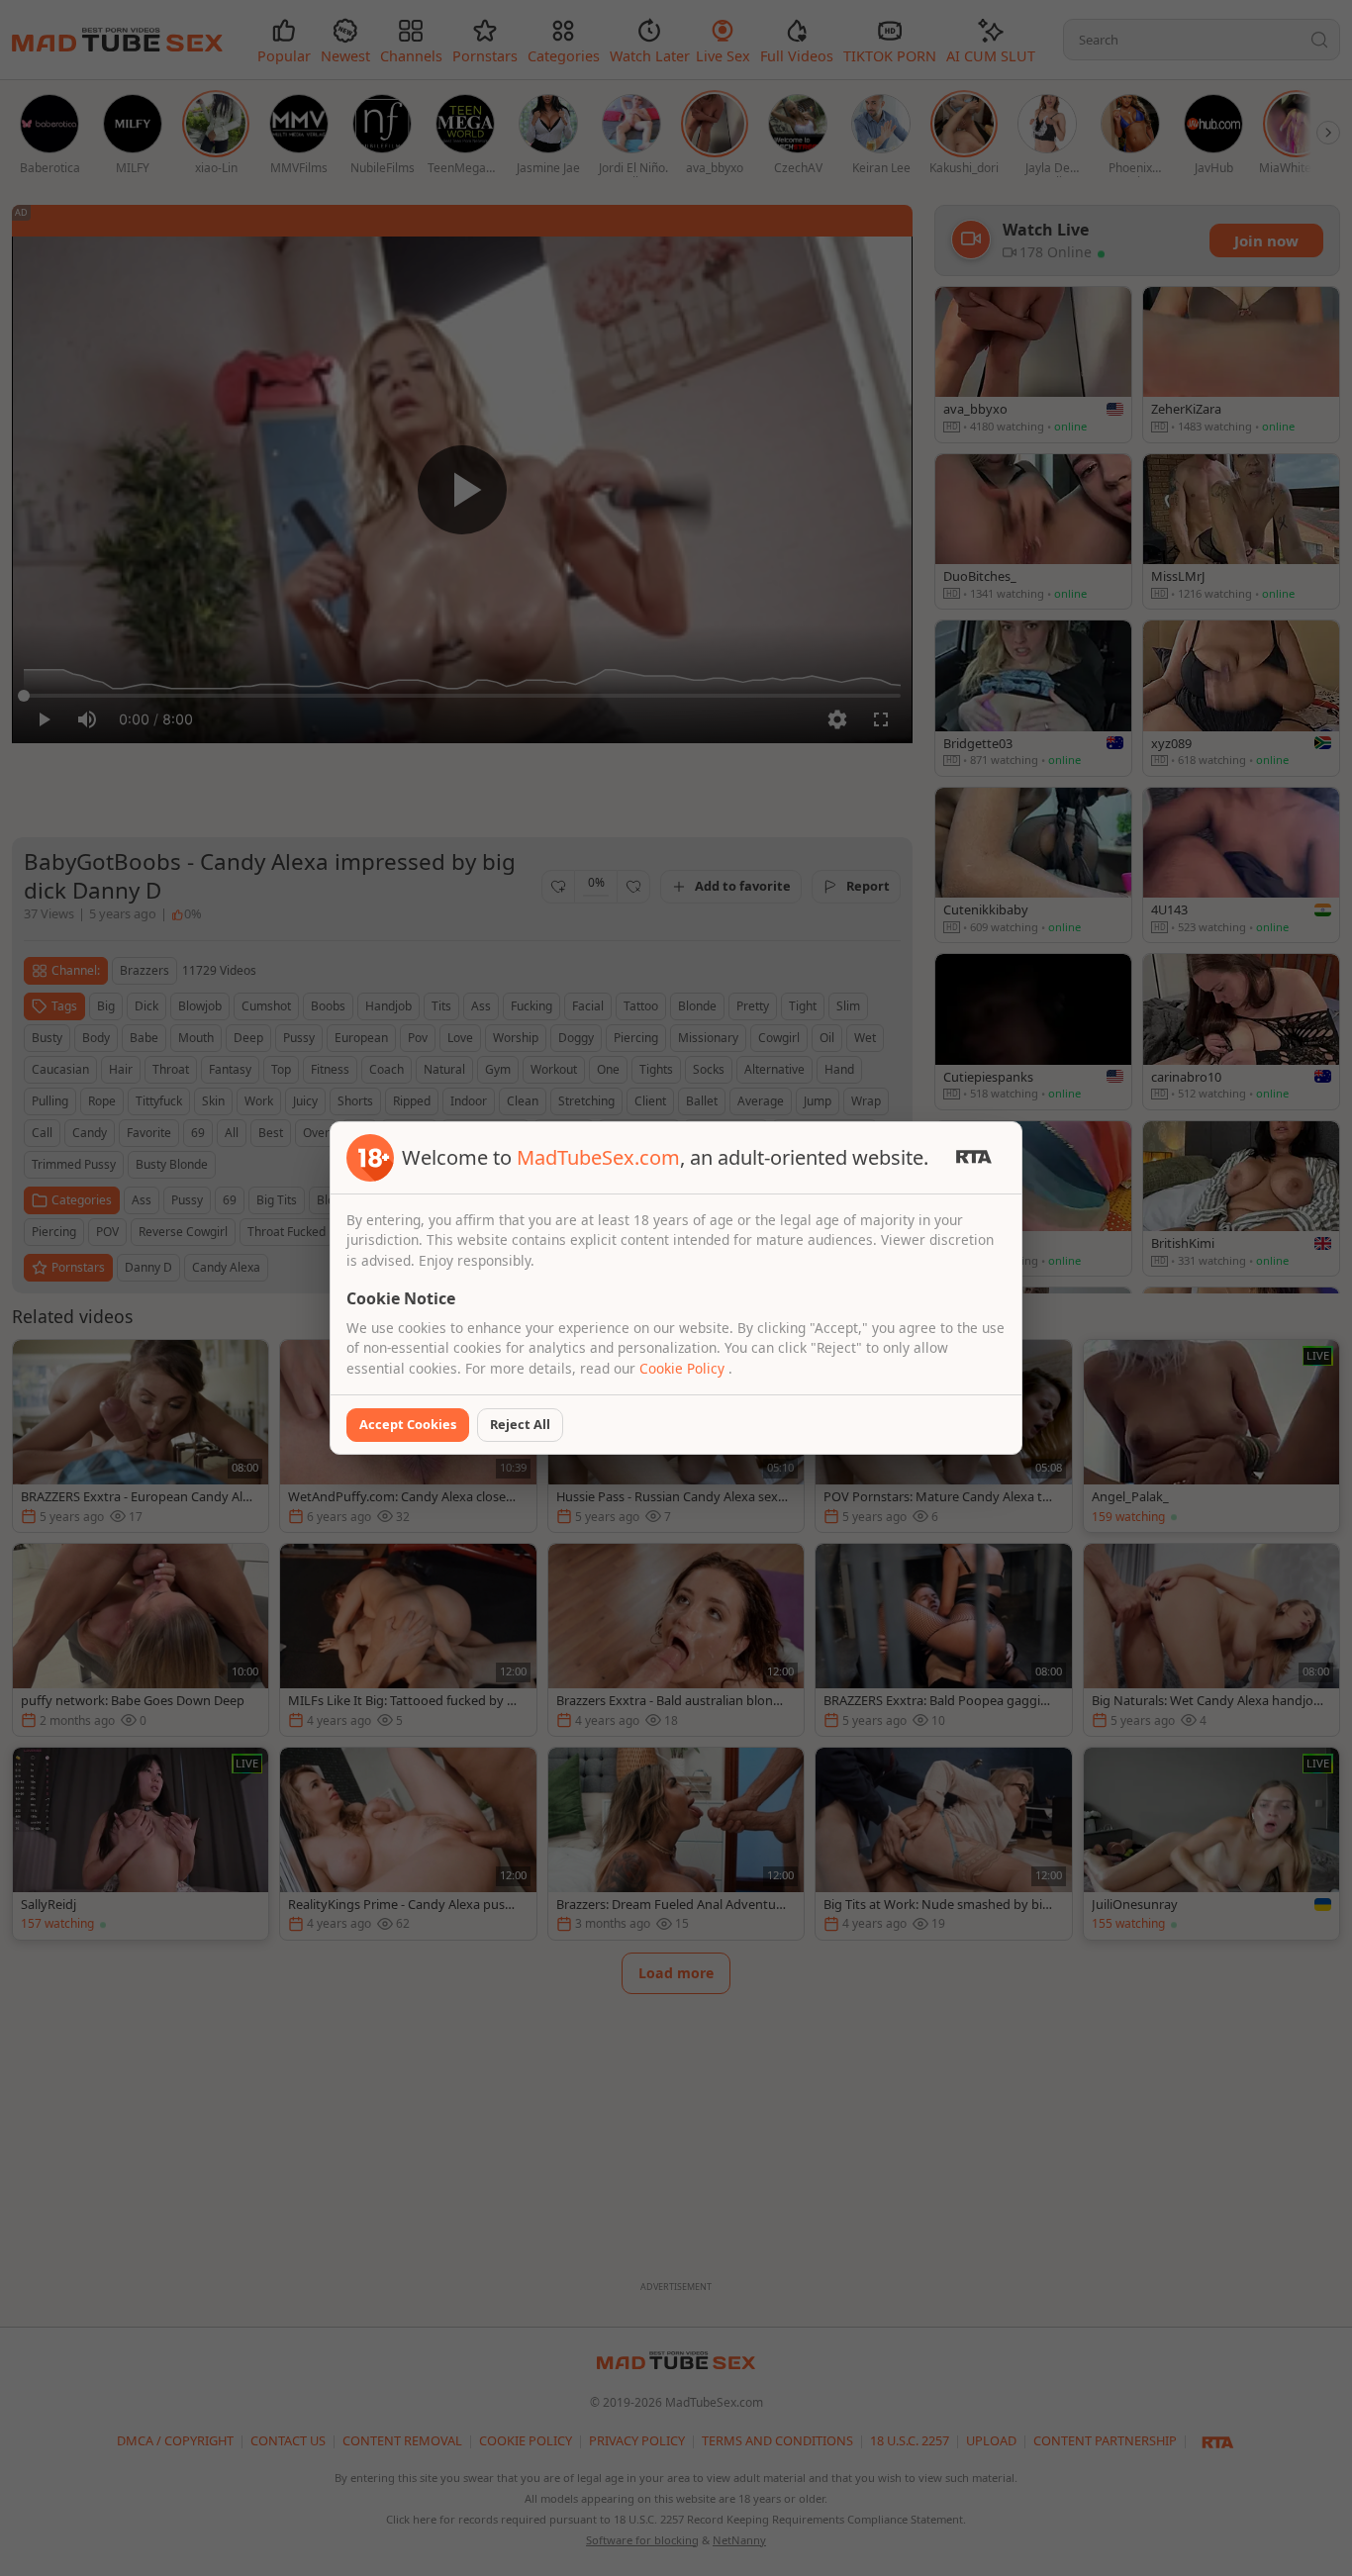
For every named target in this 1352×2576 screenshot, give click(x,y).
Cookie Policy (684, 1368)
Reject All (520, 1424)
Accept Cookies (408, 1424)
